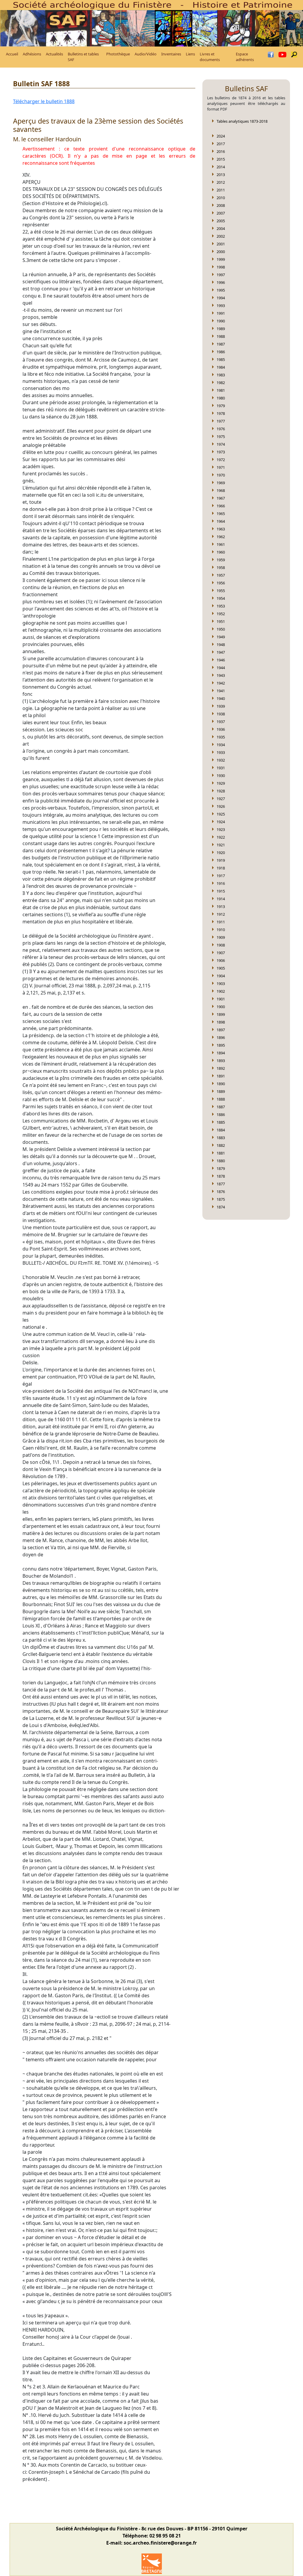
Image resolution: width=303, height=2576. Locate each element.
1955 (221, 591)
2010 (221, 198)
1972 (221, 460)
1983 (221, 375)
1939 (221, 706)
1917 (221, 876)
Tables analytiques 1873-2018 (242, 121)
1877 (221, 1184)
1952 (221, 614)
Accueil (12, 54)
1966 (221, 506)
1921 (221, 845)
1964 (221, 521)
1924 (221, 822)
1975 (221, 436)
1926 (221, 806)
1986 (221, 352)
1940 (221, 698)
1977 (221, 421)
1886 (221, 1114)
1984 (221, 367)
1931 (221, 768)
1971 (221, 467)
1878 (221, 1176)
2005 (221, 221)
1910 (221, 930)
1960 (221, 552)
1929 (221, 783)
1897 (221, 1030)
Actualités (54, 54)
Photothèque (118, 54)
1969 (221, 483)
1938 (221, 714)
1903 (221, 984)
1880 (221, 1161)
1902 (221, 991)
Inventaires (171, 54)
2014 (221, 167)
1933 (221, 752)
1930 (221, 775)
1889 (221, 1091)
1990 (221, 321)
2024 (221, 136)
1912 (221, 914)
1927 (221, 799)
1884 (221, 1130)
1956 (221, 583)
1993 (221, 306)
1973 (221, 452)
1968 (221, 490)
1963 (221, 529)
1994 (221, 298)
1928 (221, 791)
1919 (221, 860)
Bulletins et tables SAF (83, 57)
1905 (221, 968)
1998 (221, 267)
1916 (221, 883)
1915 (221, 891)
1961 (221, 544)
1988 (221, 336)
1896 (221, 1037)
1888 (221, 1099)
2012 (221, 182)
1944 (221, 668)
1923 (221, 829)
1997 (221, 275)
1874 (221, 1207)
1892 (221, 1068)
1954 (221, 598)
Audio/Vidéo (146, 54)
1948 (221, 645)
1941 (221, 691)
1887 (221, 1107)
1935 (221, 737)
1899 (221, 1014)
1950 (221, 629)
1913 (221, 906)
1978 (221, 413)
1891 (221, 1076)
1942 (221, 683)
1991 (221, 313)
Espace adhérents (245, 57)
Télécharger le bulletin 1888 (44, 101)
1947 (221, 652)
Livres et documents (210, 57)
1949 (221, 637)
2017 (221, 144)
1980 (221, 398)
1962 (221, 537)
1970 (221, 475)
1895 (221, 1045)
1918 (221, 868)
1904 (221, 976)
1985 (221, 359)
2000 (221, 252)
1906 (221, 960)
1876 (221, 1192)
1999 (221, 259)
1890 (221, 1084)
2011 (221, 190)
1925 (221, 814)
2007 (221, 213)
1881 (221, 1153)
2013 (221, 175)
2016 (221, 151)
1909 (221, 937)
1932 (221, 760)
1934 (221, 745)
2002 (221, 236)
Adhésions (32, 54)
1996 (221, 282)
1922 (221, 837)
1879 (221, 1168)
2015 (221, 159)
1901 (221, 999)
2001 (221, 244)
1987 (221, 344)
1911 (221, 922)
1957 (221, 575)
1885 (221, 1122)
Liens (190, 54)
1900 (221, 1007)
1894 (221, 1053)
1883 (221, 1138)
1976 (221, 429)
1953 (221, 606)
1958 (221, 567)
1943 (221, 675)
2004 (221, 228)
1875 (221, 1199)
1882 (221, 1145)
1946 (221, 660)
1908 (221, 945)
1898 (221, 1022)
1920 (221, 853)
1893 (221, 1061)
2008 (221, 205)
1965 (221, 514)
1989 (221, 329)
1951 (221, 621)
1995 (221, 290)
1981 (221, 390)
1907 (221, 953)
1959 (221, 560)
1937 (221, 722)
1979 (221, 406)
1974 (221, 444)
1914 (221, 899)
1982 (221, 383)
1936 (221, 729)
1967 (221, 498)
